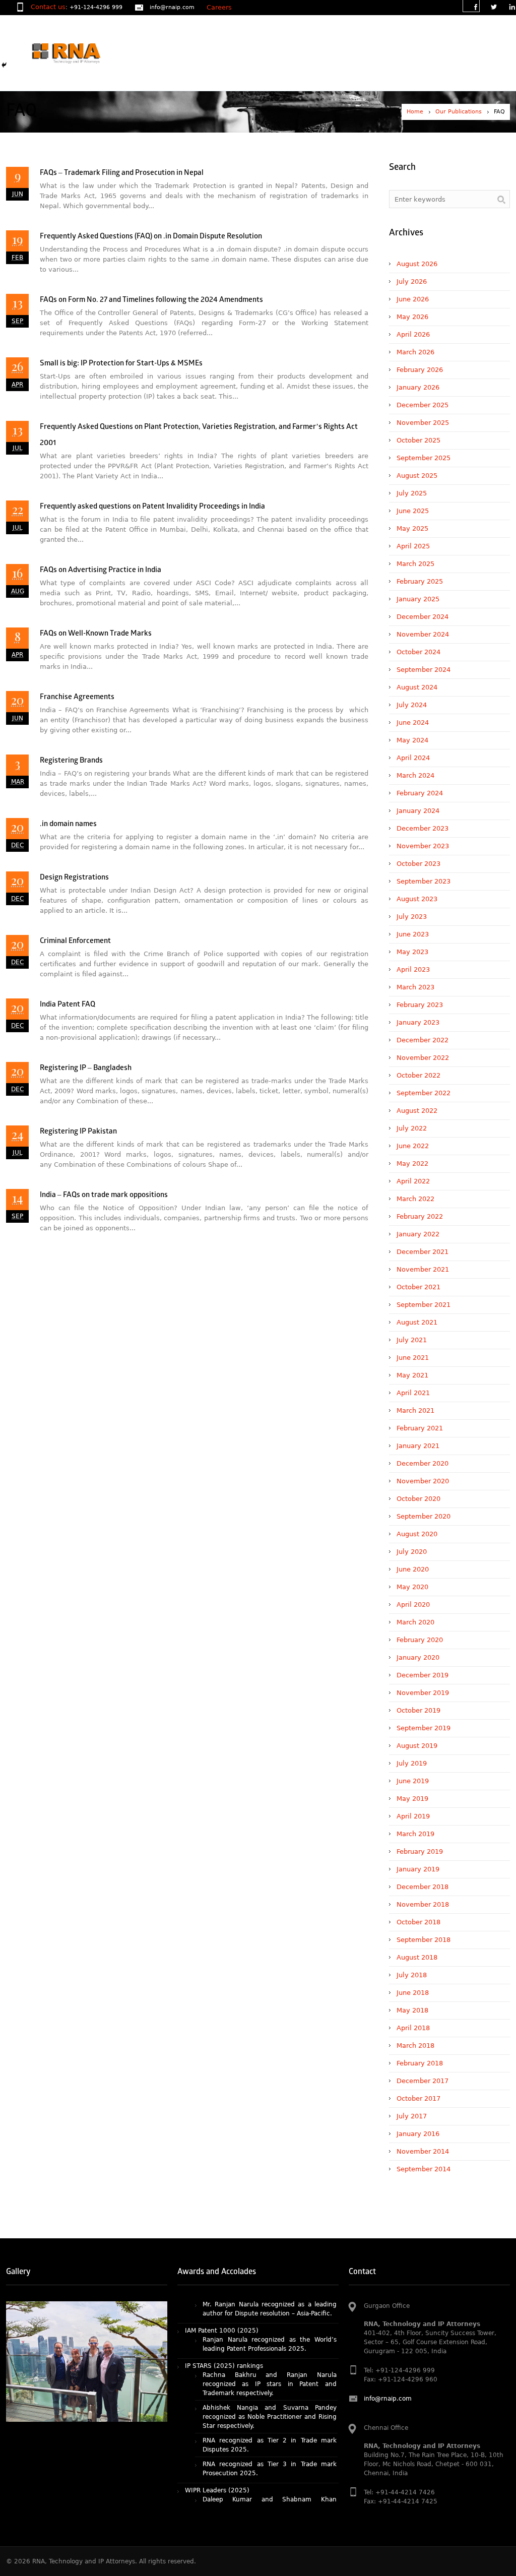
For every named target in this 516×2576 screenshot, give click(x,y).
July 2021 (412, 1340)
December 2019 (423, 1675)
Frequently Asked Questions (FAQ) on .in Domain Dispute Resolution (151, 237)
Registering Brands (71, 761)
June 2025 (413, 511)
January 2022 (418, 1234)
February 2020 (420, 1640)
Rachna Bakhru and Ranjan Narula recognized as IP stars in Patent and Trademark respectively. (270, 2341)
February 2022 (420, 1216)
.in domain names (68, 824)
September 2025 (424, 458)
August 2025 (417, 476)
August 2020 (417, 1534)
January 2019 (418, 1869)
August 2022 (417, 1111)
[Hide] (4, 65)
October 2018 (418, 1922)
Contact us (48, 7)
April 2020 (413, 1605)
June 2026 (413, 299)
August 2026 (417, 264)
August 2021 (417, 1322)
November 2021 (423, 1269)
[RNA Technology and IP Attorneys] (83, 53)
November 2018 (423, 1904)
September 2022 (424, 1093)
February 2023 (420, 1005)
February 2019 (420, 1851)
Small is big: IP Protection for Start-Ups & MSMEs (121, 364)
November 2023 (423, 846)
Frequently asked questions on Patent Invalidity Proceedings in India (152, 507)
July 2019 (412, 1763)
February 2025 (420, 581)
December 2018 (423, 1887)
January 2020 (418, 1657)
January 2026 (418, 387)
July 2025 (412, 493)
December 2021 (423, 1252)
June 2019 (413, 1781)
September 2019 (424, 1728)
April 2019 (413, 1816)
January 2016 (418, 2134)
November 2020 (423, 1481)
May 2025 (412, 528)
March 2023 (415, 987)
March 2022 (415, 1199)
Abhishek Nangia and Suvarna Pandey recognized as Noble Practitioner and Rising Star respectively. (270, 2373)
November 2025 (423, 423)
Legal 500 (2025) (212, 2491)
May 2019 (412, 1799)
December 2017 (423, 2081)
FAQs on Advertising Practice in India (101, 570)
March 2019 (415, 1834)
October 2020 (418, 1499)
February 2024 (420, 793)
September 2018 (424, 1940)
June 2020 (413, 1569)
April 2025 (413, 546)
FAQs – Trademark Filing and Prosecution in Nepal (122, 173)
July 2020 (412, 1552)
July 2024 (412, 705)
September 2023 (424, 881)
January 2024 (418, 811)
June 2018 (413, 1993)
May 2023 (412, 952)
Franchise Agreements (77, 697)
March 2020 (415, 1622)
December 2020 (423, 1463)
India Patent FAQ (68, 1005)
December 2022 (423, 1040)
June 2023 (413, 934)
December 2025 (423, 405)
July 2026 (412, 281)
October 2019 (418, 1710)
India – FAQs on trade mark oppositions (104, 1195)
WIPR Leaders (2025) (217, 2447)
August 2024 (417, 687)
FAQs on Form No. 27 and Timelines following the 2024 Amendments (151, 300)
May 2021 (412, 1375)
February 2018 (420, 2063)
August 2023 (417, 899)
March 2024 (415, 775)
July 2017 (412, 2116)
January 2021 (418, 1446)
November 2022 (423, 1058)
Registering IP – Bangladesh (86, 1068)
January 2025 (418, 599)
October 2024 (418, 652)
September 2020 (424, 1516)
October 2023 (418, 864)
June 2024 (413, 722)
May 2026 (412, 317)
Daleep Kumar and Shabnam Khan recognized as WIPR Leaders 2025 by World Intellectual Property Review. (270, 2465)
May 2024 (412, 740)
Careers (219, 7)
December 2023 (423, 828)
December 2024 (423, 617)
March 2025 (415, 564)
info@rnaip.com (172, 7)
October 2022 (418, 1075)
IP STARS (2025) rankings (224, 2322)
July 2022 (412, 1128)
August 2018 (417, 1957)
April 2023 (413, 969)
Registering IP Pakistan (78, 1132)
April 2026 (413, 334)
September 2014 (424, 2169)
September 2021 (424, 1305)
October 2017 (418, 2098)
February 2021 (420, 1428)
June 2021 (413, 1358)
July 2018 (412, 1975)
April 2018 (413, 2028)
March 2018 (415, 2046)
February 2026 (420, 370)
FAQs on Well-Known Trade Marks (96, 634)
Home (415, 112)
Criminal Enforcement (75, 941)
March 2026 (415, 352)
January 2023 (418, 1022)
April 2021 (413, 1393)
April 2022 (413, 1181)
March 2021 (415, 1410)
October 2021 (418, 1287)
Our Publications (459, 112)
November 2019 (423, 1693)
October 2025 (418, 440)
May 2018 (412, 2010)
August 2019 (417, 1746)
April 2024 (413, 758)
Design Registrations (74, 878)
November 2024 (423, 634)
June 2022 (413, 1146)
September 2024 (424, 670)
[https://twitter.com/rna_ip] (493, 8)
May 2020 (412, 1587)
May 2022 (412, 1164)
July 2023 (412, 917)
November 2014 (423, 2151)
